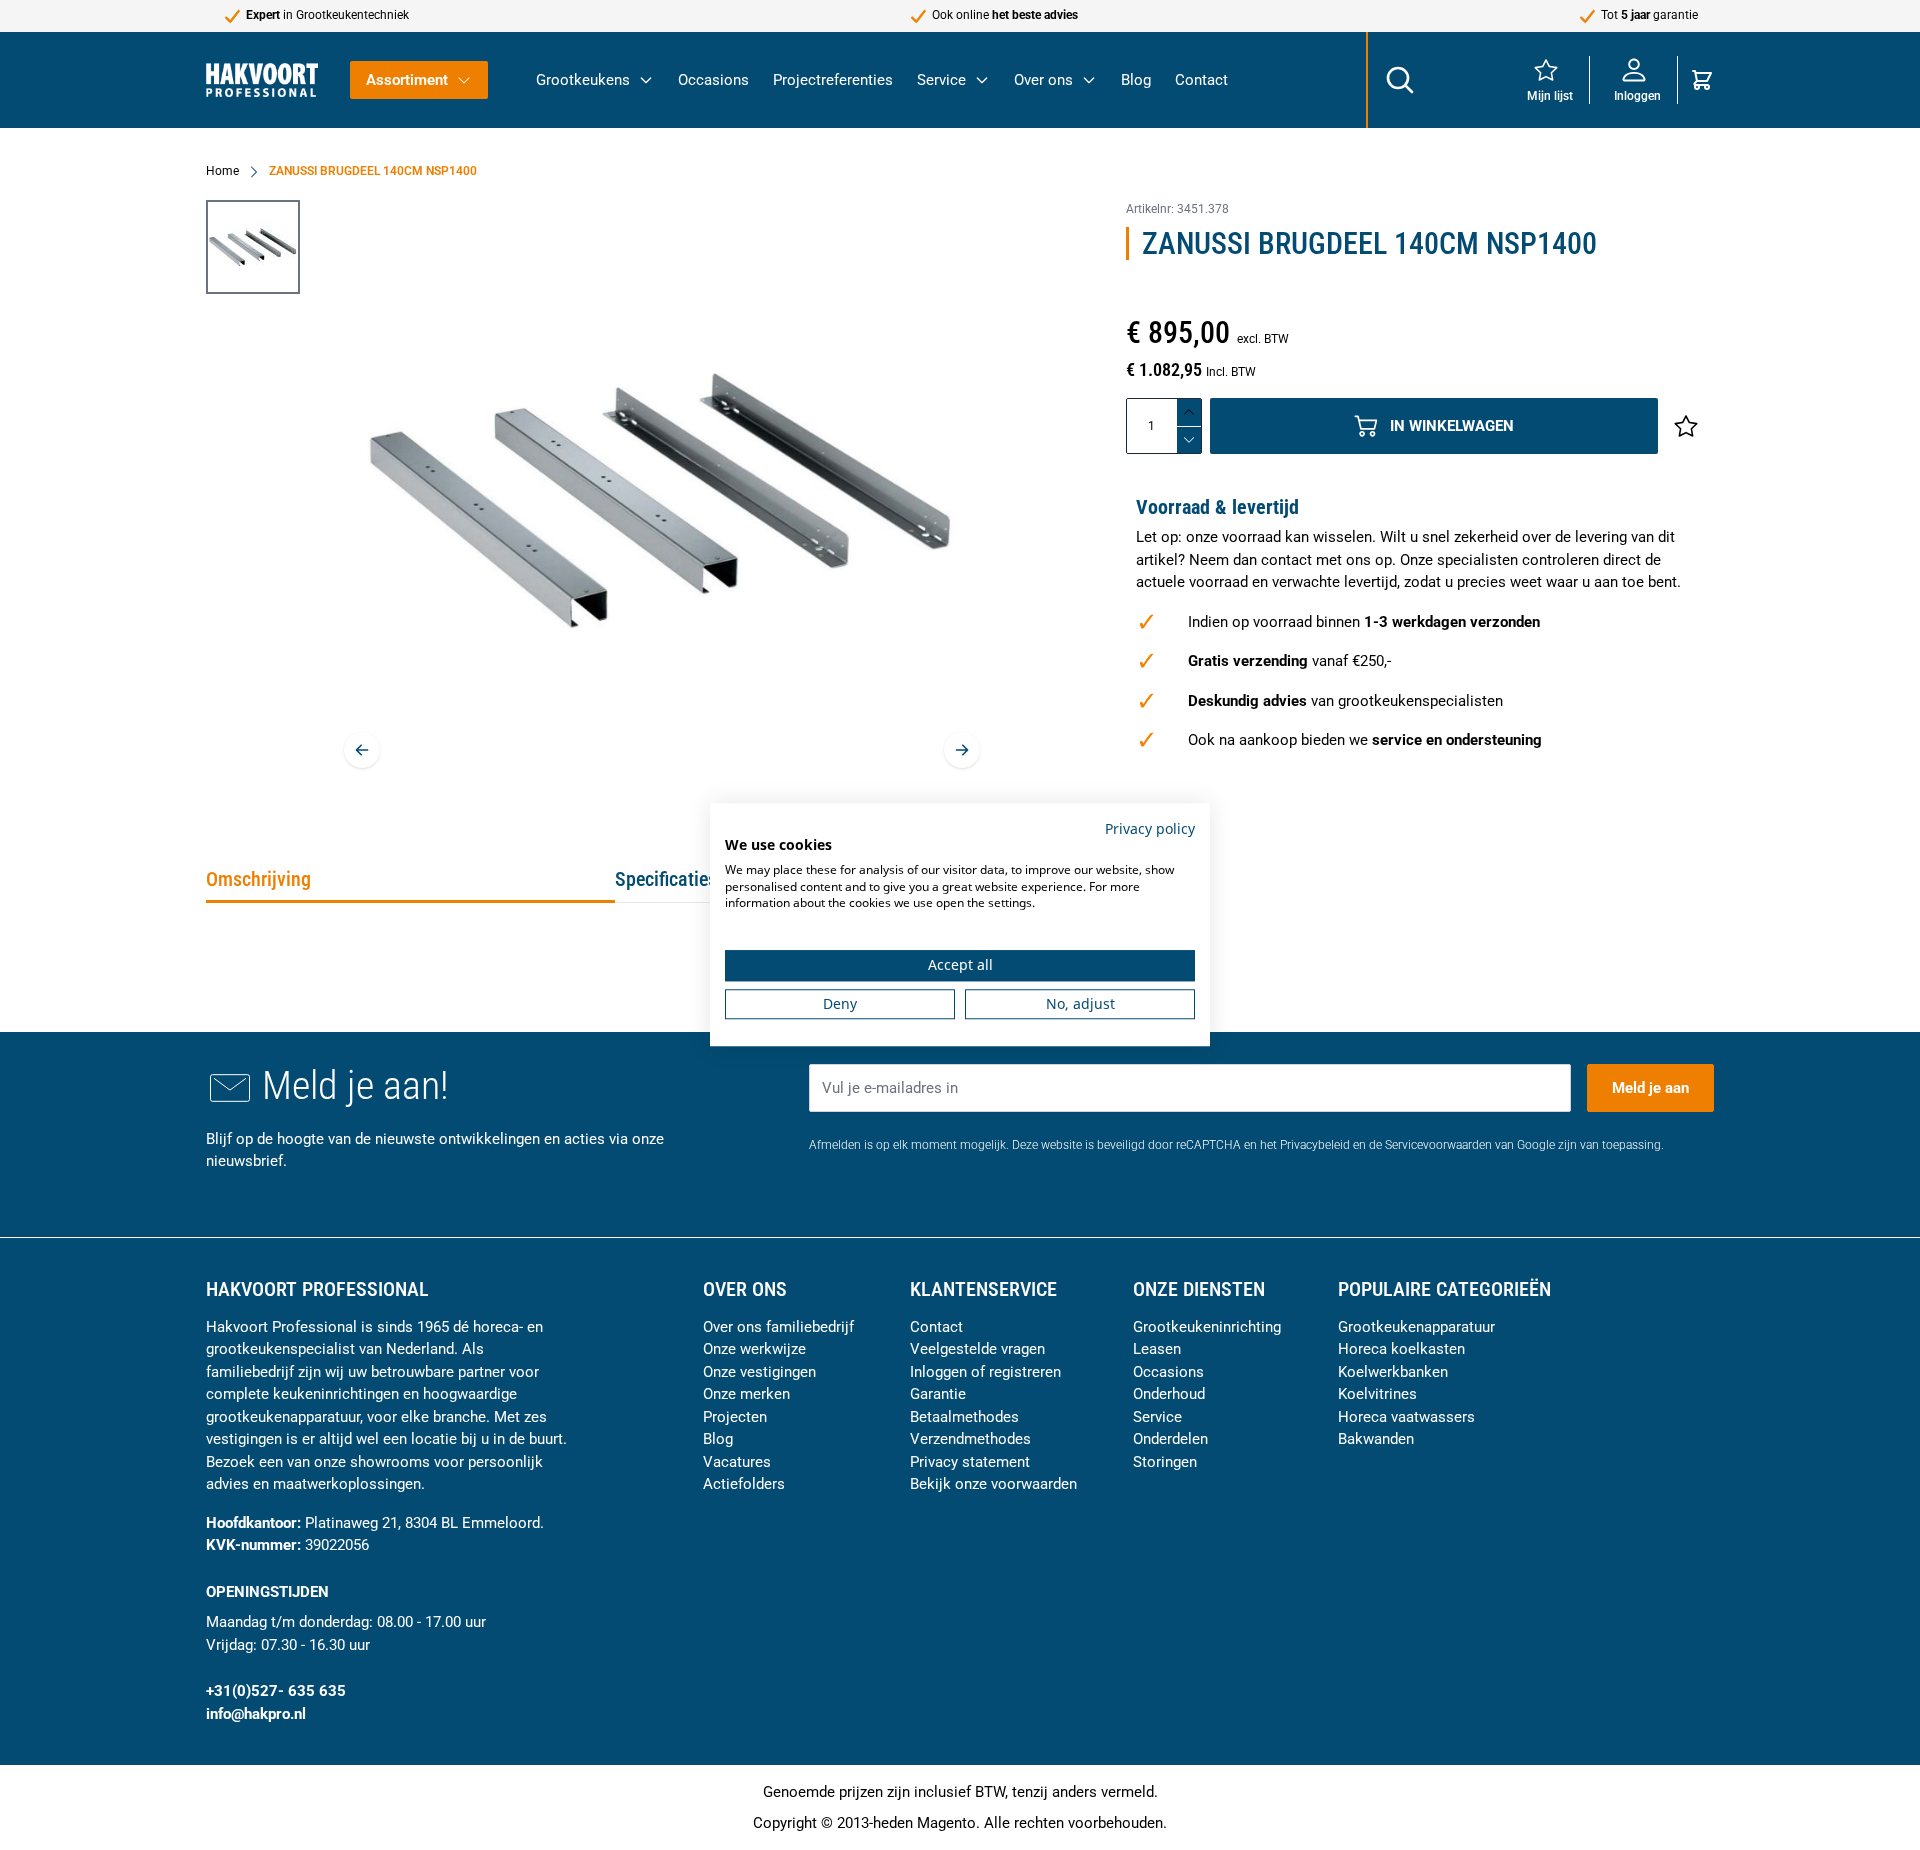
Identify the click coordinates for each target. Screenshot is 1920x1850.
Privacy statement (970, 1462)
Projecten (735, 1417)
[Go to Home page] (262, 79)
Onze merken (746, 1394)
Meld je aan (1650, 1088)
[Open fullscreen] (662, 500)
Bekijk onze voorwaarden (993, 1484)
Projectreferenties (833, 80)
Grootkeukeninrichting (1207, 1327)
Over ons (1043, 80)
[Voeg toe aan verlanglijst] (1686, 426)
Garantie (938, 1394)
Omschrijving (258, 879)
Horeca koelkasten (1401, 1349)
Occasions (713, 80)
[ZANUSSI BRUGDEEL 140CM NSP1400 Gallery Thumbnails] (253, 247)
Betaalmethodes (964, 1417)
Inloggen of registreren (985, 1372)
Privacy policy (1150, 828)
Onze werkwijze (754, 1349)
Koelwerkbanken (1393, 1372)
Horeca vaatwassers (1406, 1417)
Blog (1136, 80)
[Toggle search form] (1399, 80)
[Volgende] (962, 750)
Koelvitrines (1377, 1394)
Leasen (1157, 1349)
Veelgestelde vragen (977, 1349)
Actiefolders (744, 1484)
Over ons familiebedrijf (778, 1327)
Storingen (1165, 1462)
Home (222, 171)
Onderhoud (1169, 1394)
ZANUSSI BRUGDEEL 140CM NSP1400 (373, 171)
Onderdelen (1170, 1439)
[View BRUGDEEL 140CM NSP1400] (253, 247)
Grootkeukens (583, 80)
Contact (1201, 80)
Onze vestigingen (759, 1372)
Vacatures (737, 1462)
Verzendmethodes (970, 1439)
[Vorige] (362, 750)
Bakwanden (1376, 1439)
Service (941, 80)
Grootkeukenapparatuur (1416, 1327)
